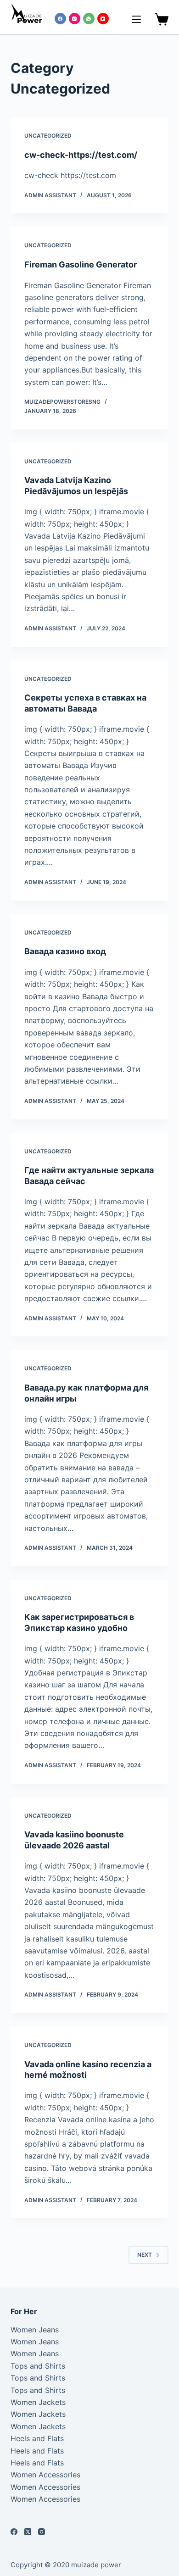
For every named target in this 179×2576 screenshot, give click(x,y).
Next (145, 2255)
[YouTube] (103, 19)
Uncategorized (48, 136)
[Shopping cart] (160, 19)
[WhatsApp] (89, 19)
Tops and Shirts (38, 2366)
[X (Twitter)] (28, 2532)
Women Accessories (45, 2475)
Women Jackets (38, 2402)
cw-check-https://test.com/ (81, 155)
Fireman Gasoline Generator (81, 264)
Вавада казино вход (65, 951)
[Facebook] (60, 19)
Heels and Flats (37, 2438)
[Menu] (136, 19)
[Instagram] (75, 19)
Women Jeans (35, 2330)
